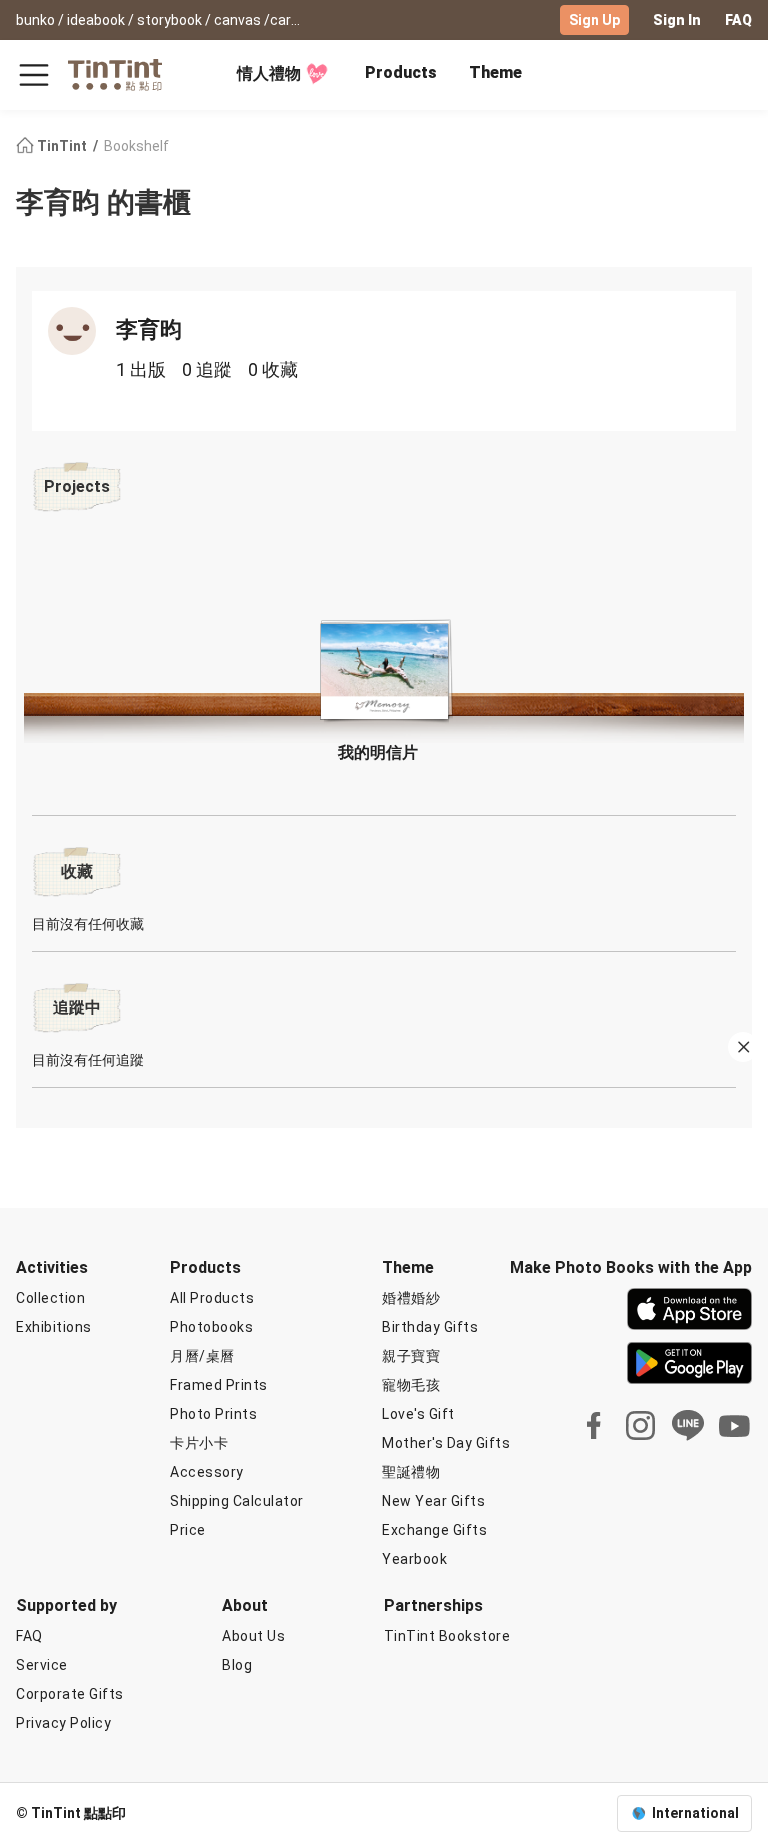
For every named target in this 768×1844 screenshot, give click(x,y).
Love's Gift (418, 1414)
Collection (50, 1298)
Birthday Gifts (430, 1327)
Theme (495, 72)
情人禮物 (269, 73)
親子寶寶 (411, 1356)
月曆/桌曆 (202, 1356)
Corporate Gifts (70, 1694)
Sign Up (594, 20)
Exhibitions (54, 1327)
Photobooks (211, 1327)
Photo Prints (213, 1414)
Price (188, 1530)
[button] (384, 664)
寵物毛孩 (411, 1385)
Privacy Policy (63, 1723)
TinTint (62, 146)
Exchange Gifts (434, 1530)
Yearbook (414, 1559)
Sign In (677, 20)
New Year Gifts (433, 1501)
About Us (253, 1636)
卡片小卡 (199, 1443)
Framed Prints (219, 1385)
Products (401, 72)
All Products (212, 1298)
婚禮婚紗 (411, 1298)
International (695, 1813)
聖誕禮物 (411, 1472)
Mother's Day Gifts (446, 1443)
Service (42, 1665)
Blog (237, 1665)
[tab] (401, 75)
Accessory (207, 1472)
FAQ (738, 20)
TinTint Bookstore (447, 1636)
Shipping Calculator (237, 1501)
